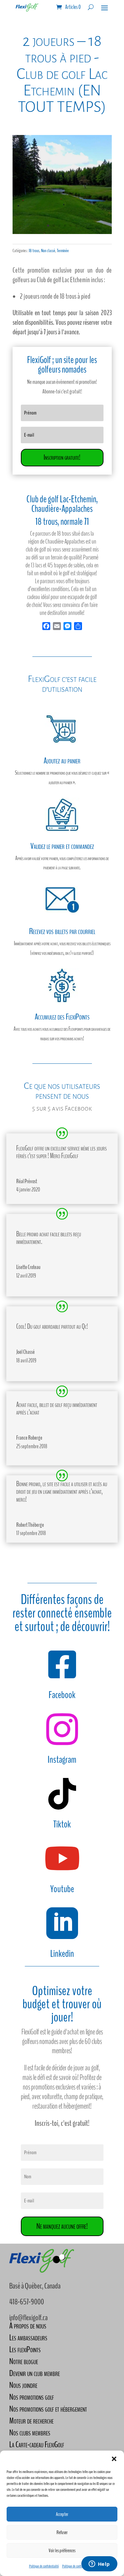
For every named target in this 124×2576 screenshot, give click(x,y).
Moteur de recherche (31, 2421)
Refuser (62, 2532)
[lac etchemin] (62, 232)
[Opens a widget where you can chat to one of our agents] (99, 2564)
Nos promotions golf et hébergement (48, 2409)
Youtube (62, 1889)
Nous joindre (23, 2385)
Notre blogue (24, 2361)
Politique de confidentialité (44, 2566)
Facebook (62, 1695)
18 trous (34, 251)
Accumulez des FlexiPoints (62, 1017)
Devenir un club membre (35, 2373)
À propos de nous (28, 2326)
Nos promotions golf (32, 2397)
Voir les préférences (62, 2551)
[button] (114, 2459)
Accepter (62, 2514)
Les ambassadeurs (28, 2338)
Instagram (62, 1760)
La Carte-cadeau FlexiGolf (37, 2444)
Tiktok (62, 1824)
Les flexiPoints (25, 2349)
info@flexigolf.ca (28, 2318)
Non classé (48, 251)
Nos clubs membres (30, 2433)
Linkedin (62, 1954)
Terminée (63, 251)
